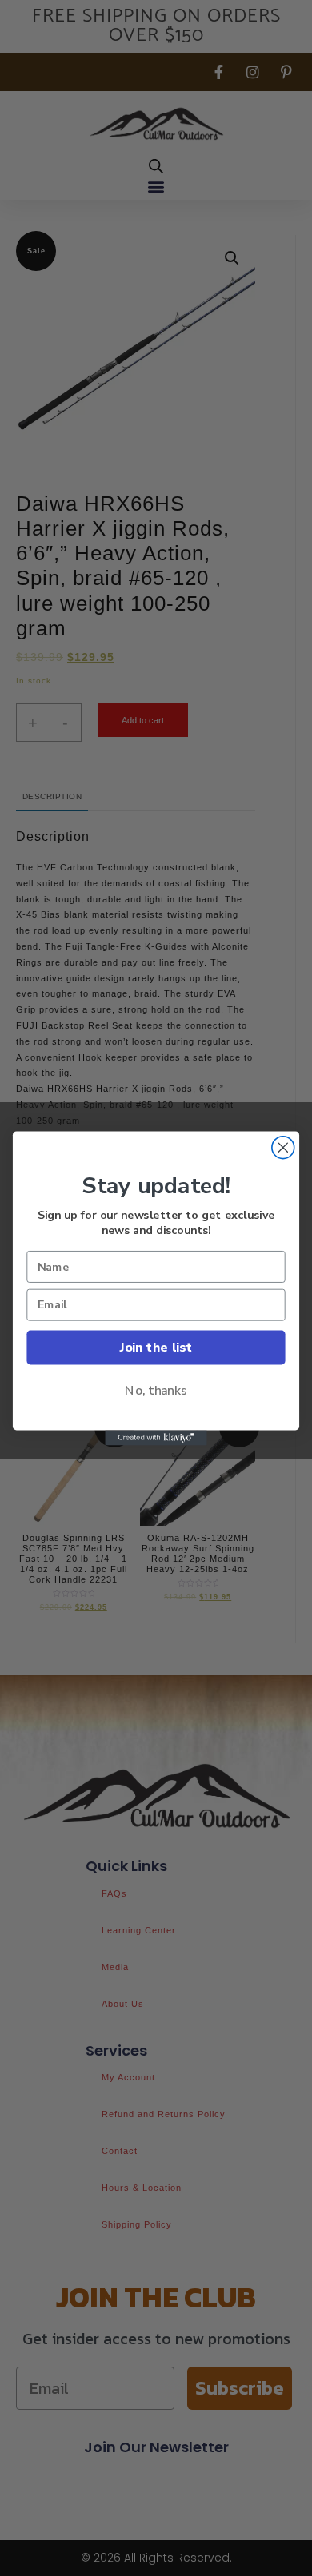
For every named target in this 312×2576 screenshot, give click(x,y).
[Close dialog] (283, 1147)
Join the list (156, 1346)
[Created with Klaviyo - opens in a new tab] (156, 1437)
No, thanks (156, 1390)
